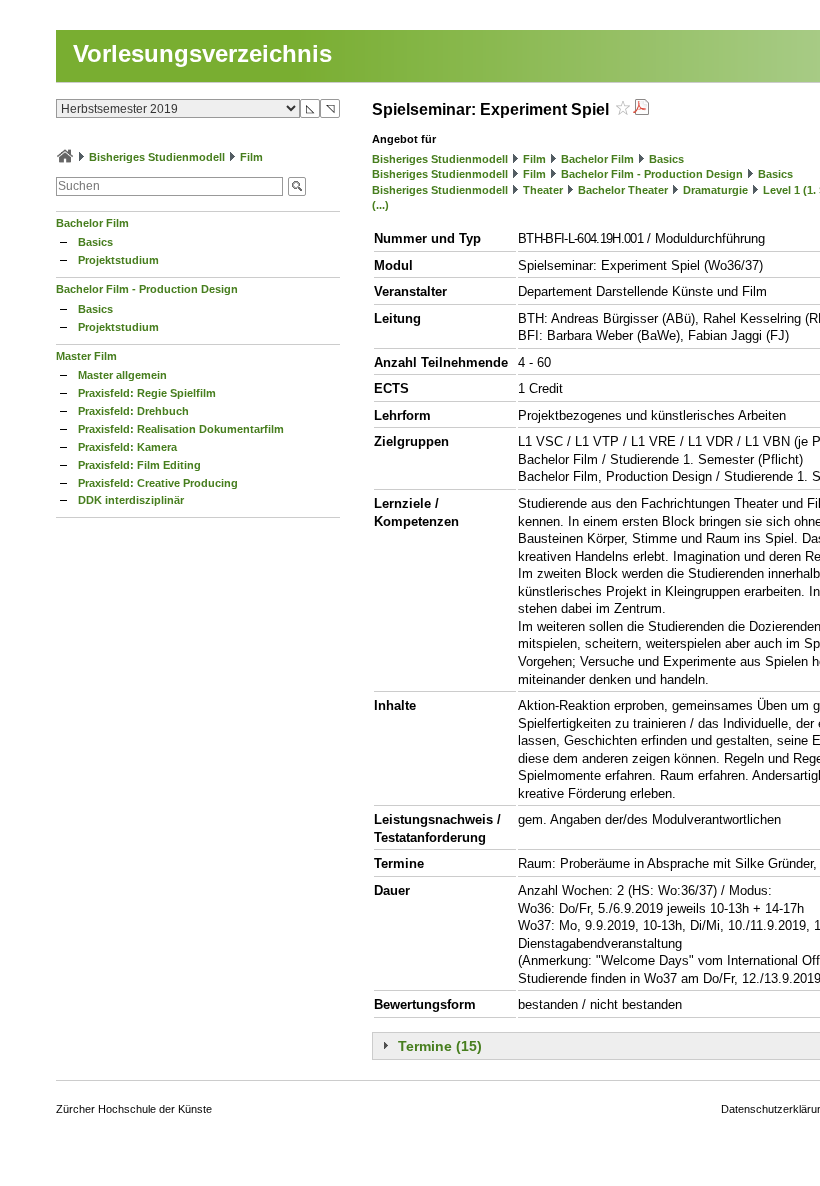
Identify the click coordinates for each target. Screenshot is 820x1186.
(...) (380, 205)
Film (251, 157)
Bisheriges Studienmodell (157, 157)
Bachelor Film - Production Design (147, 289)
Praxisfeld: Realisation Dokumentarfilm (181, 429)
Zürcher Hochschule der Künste (134, 1109)
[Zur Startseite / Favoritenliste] (65, 157)
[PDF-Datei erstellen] (641, 109)
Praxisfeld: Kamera (127, 447)
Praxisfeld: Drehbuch (133, 411)
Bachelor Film (92, 223)
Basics (95, 242)
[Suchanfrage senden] (297, 186)
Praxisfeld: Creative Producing (158, 483)
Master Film (86, 356)
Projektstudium (118, 260)
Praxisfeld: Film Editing (139, 465)
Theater (543, 190)
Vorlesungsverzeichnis (202, 53)
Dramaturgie (715, 190)
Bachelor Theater (623, 190)
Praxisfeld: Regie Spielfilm (147, 393)
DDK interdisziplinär (131, 500)
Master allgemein (122, 375)
